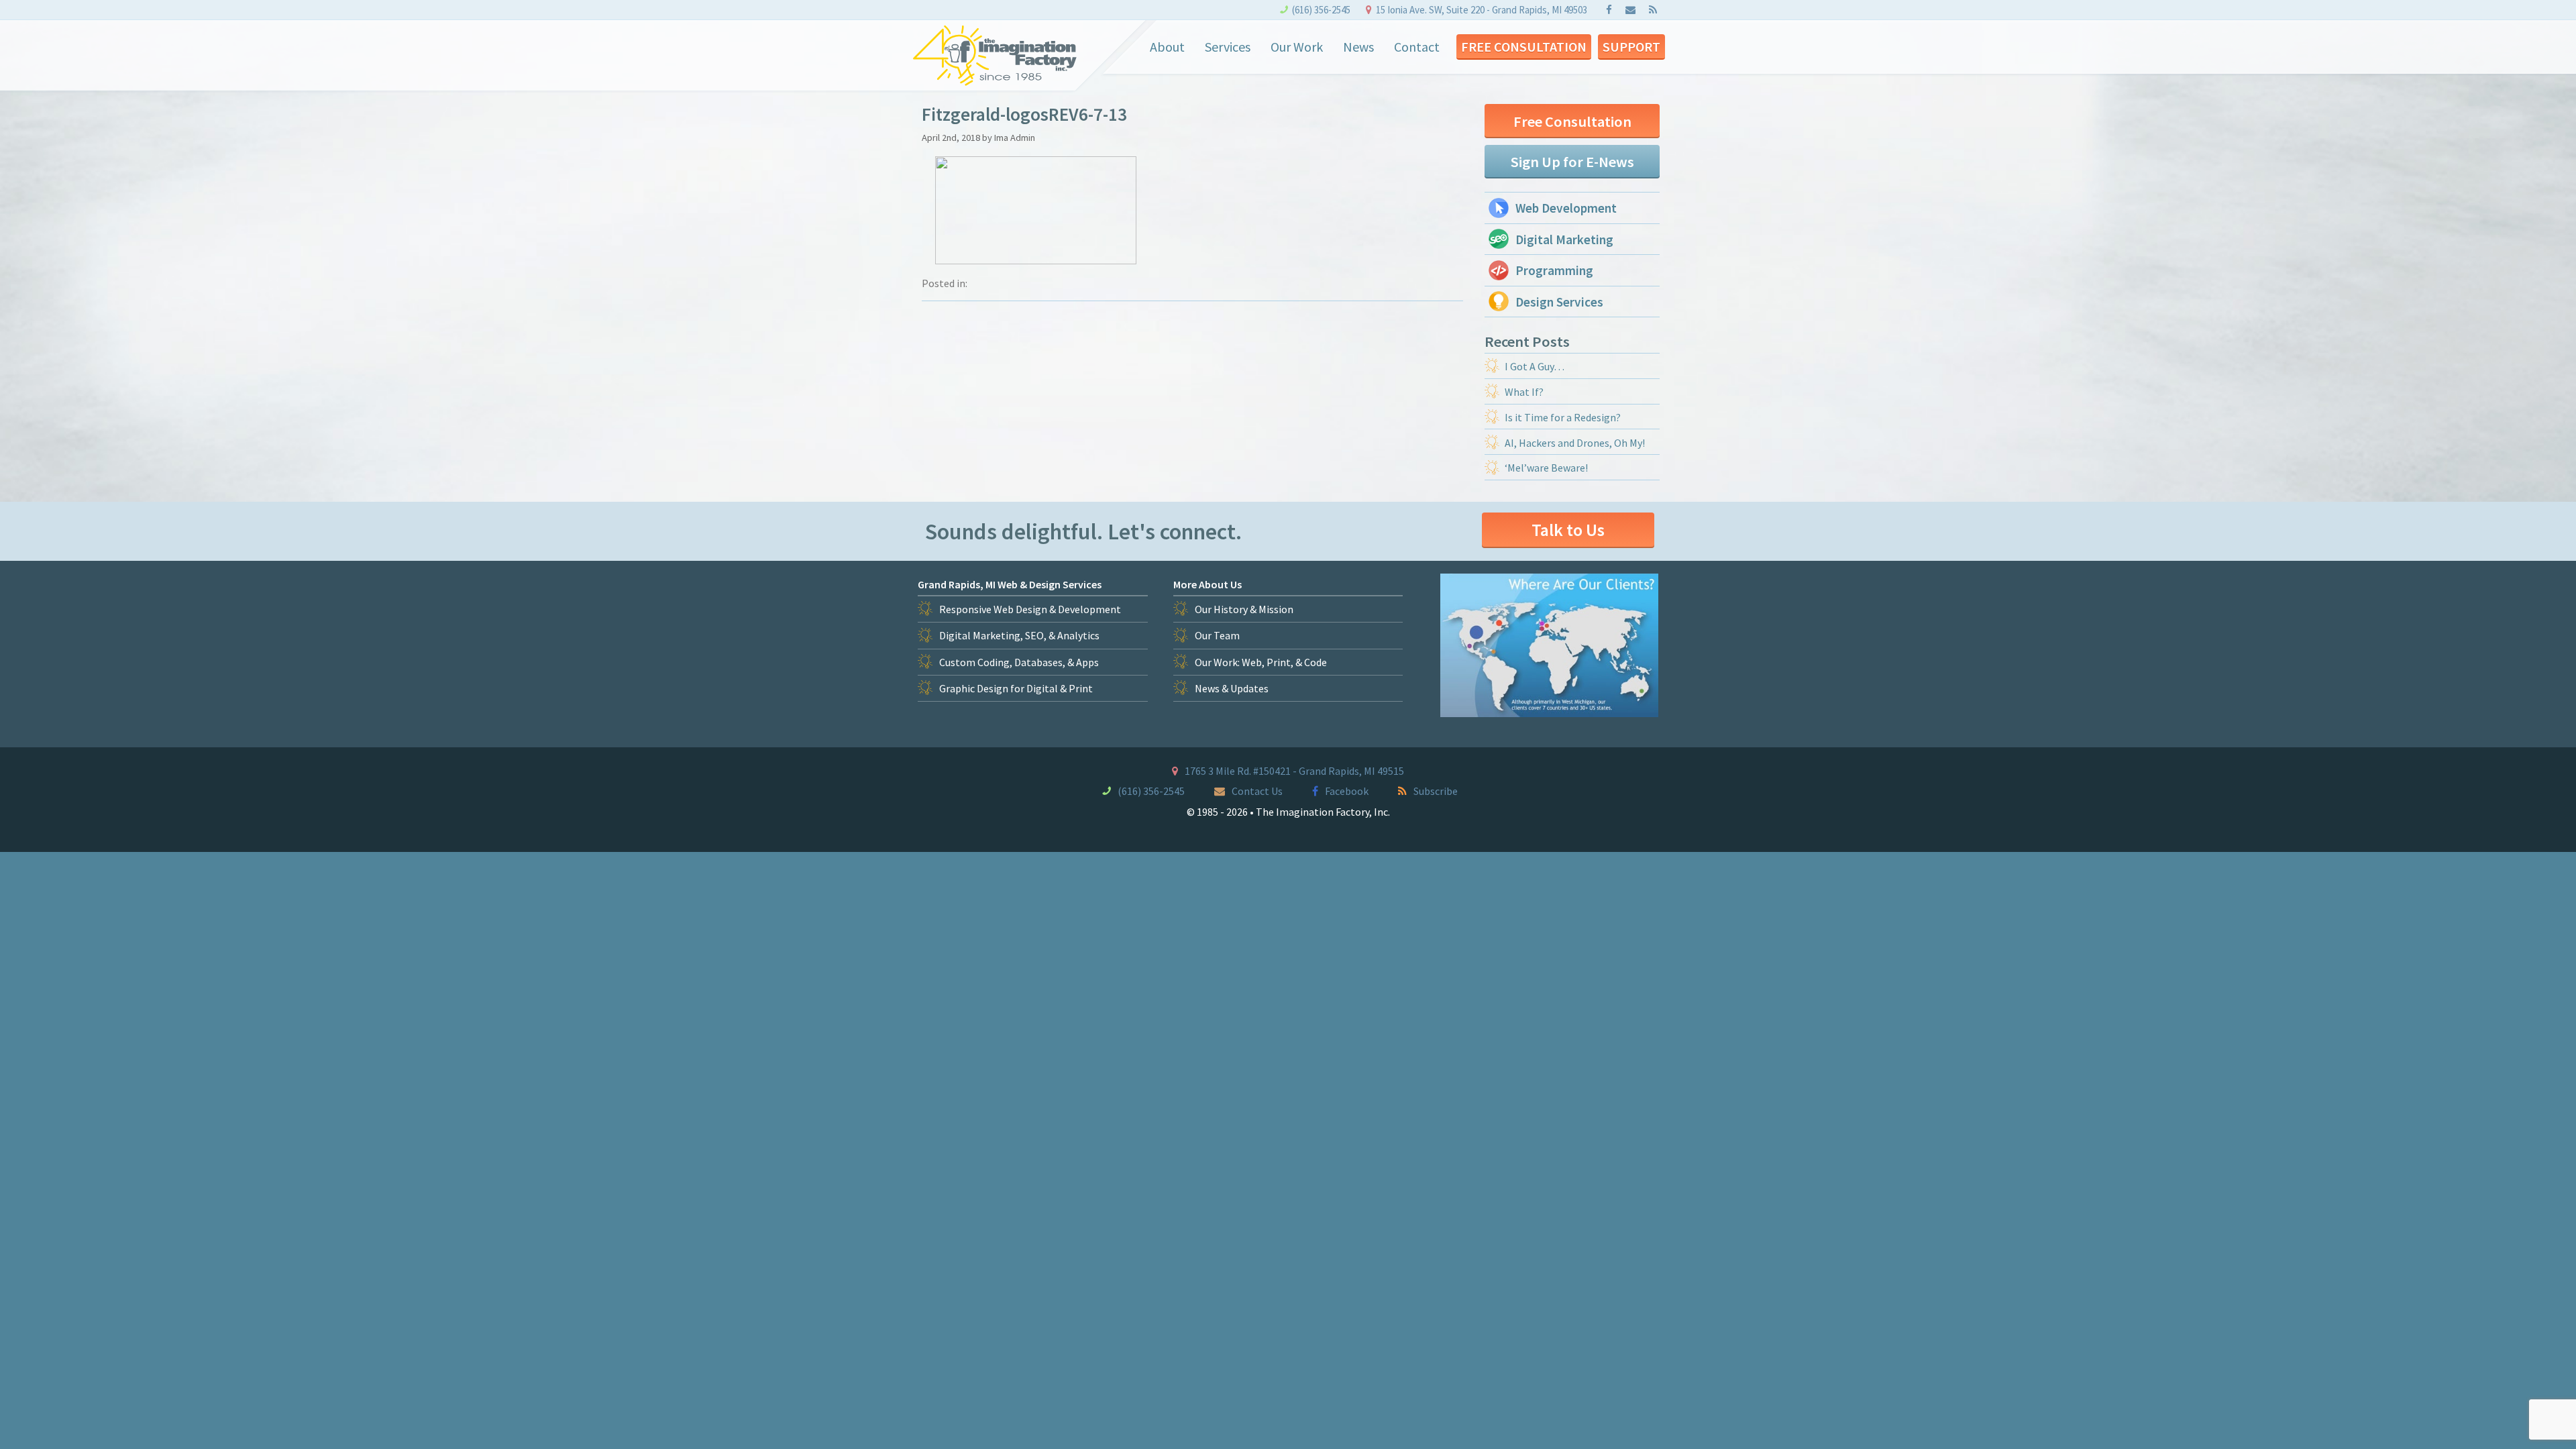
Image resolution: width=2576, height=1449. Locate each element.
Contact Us (1257, 791)
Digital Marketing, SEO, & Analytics (1019, 635)
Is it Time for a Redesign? (1563, 417)
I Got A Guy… (1535, 366)
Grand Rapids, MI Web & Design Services (1010, 584)
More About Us (1207, 584)
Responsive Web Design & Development (1030, 609)
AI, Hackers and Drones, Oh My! (1575, 443)
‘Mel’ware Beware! (1546, 468)
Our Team (1217, 635)
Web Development (1566, 208)
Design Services (1559, 302)
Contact (1417, 47)
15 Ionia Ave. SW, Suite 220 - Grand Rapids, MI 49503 (1482, 10)
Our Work (1297, 47)
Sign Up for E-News (1572, 162)
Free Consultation (1524, 47)
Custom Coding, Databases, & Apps (1019, 662)
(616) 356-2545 (1321, 10)
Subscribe (1436, 791)
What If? (1524, 392)
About (1167, 47)
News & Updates (1232, 688)
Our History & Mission (1244, 609)
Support (1631, 47)
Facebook (1347, 791)
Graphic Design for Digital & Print (1016, 688)
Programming (1554, 270)
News (1358, 47)
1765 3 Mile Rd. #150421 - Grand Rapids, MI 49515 (1294, 771)
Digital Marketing (1564, 239)
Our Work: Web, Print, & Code (1261, 662)
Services (1228, 47)
